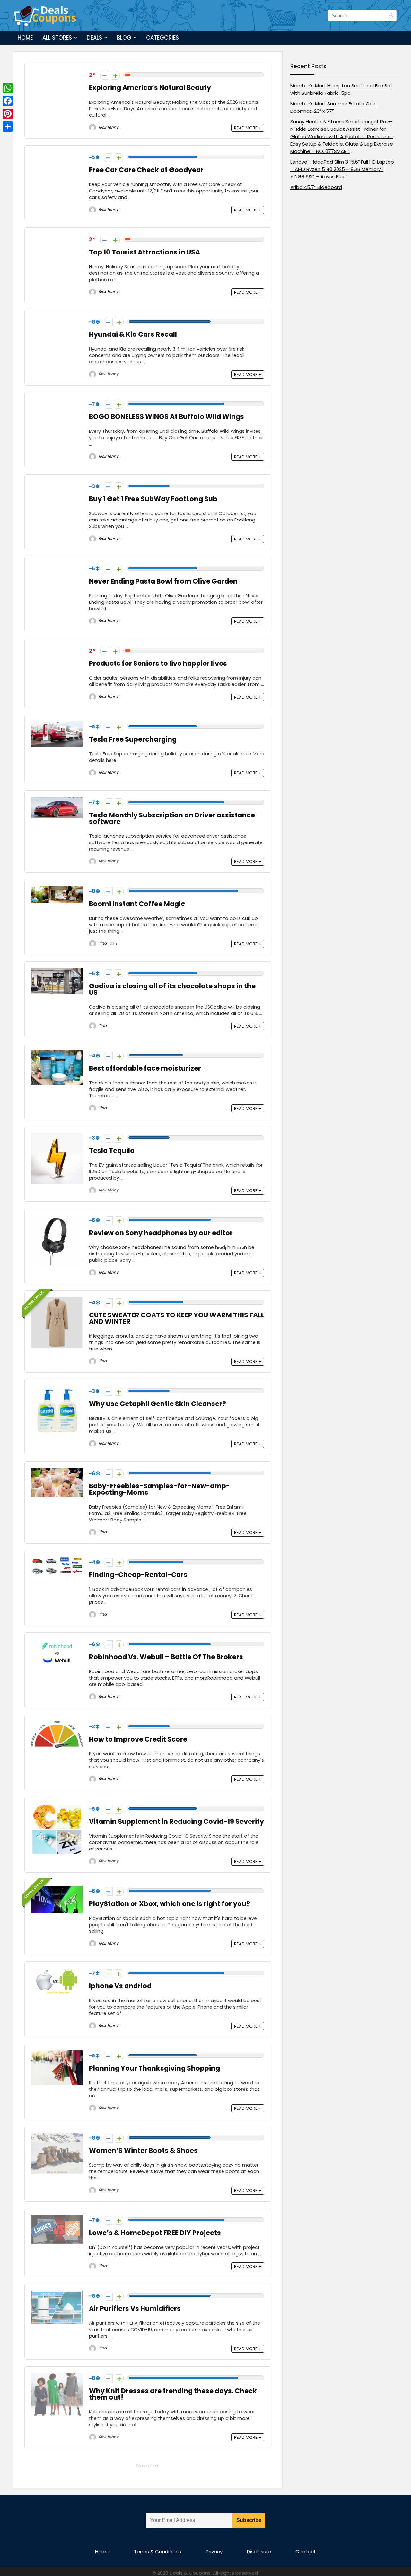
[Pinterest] (8, 114)
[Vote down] (105, 75)
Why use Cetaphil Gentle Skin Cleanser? (157, 1404)
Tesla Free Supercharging (133, 739)
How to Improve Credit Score (138, 1739)
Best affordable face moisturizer (145, 1068)
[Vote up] (115, 75)
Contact (306, 2551)
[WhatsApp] (8, 88)
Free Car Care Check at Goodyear (146, 170)
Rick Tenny (108, 127)
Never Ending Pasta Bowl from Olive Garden (163, 581)
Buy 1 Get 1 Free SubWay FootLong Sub (153, 499)
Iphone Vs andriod (120, 1986)
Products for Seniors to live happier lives (158, 663)
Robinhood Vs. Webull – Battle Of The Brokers (166, 1657)
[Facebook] (8, 101)
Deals (94, 38)
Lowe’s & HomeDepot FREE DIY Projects (155, 2233)
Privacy (214, 2551)
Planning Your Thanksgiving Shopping (154, 2068)
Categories (162, 38)
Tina (102, 943)
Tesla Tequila (112, 1150)
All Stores (57, 38)
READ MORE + (248, 128)
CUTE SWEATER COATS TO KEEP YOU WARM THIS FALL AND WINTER (177, 1318)
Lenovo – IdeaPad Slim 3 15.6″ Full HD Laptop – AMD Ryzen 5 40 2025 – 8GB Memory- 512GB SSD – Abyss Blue (342, 169)
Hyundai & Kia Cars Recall (133, 334)
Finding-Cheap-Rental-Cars (138, 1575)
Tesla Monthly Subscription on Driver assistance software (172, 818)
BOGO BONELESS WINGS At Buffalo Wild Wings (166, 417)
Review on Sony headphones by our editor (161, 1233)
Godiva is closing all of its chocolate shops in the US (172, 989)
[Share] (8, 127)
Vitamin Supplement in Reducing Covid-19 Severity (176, 1821)
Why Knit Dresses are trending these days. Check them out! (173, 2394)
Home (25, 38)
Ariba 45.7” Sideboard (316, 187)
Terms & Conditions (157, 2551)
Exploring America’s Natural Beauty (150, 88)
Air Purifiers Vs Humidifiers (135, 2309)
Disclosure (259, 2551)
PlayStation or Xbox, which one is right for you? (170, 1904)
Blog (124, 38)
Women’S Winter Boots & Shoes (143, 2150)
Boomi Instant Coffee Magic (137, 904)
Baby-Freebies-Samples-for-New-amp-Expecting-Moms (159, 1489)
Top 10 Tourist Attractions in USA (144, 252)
